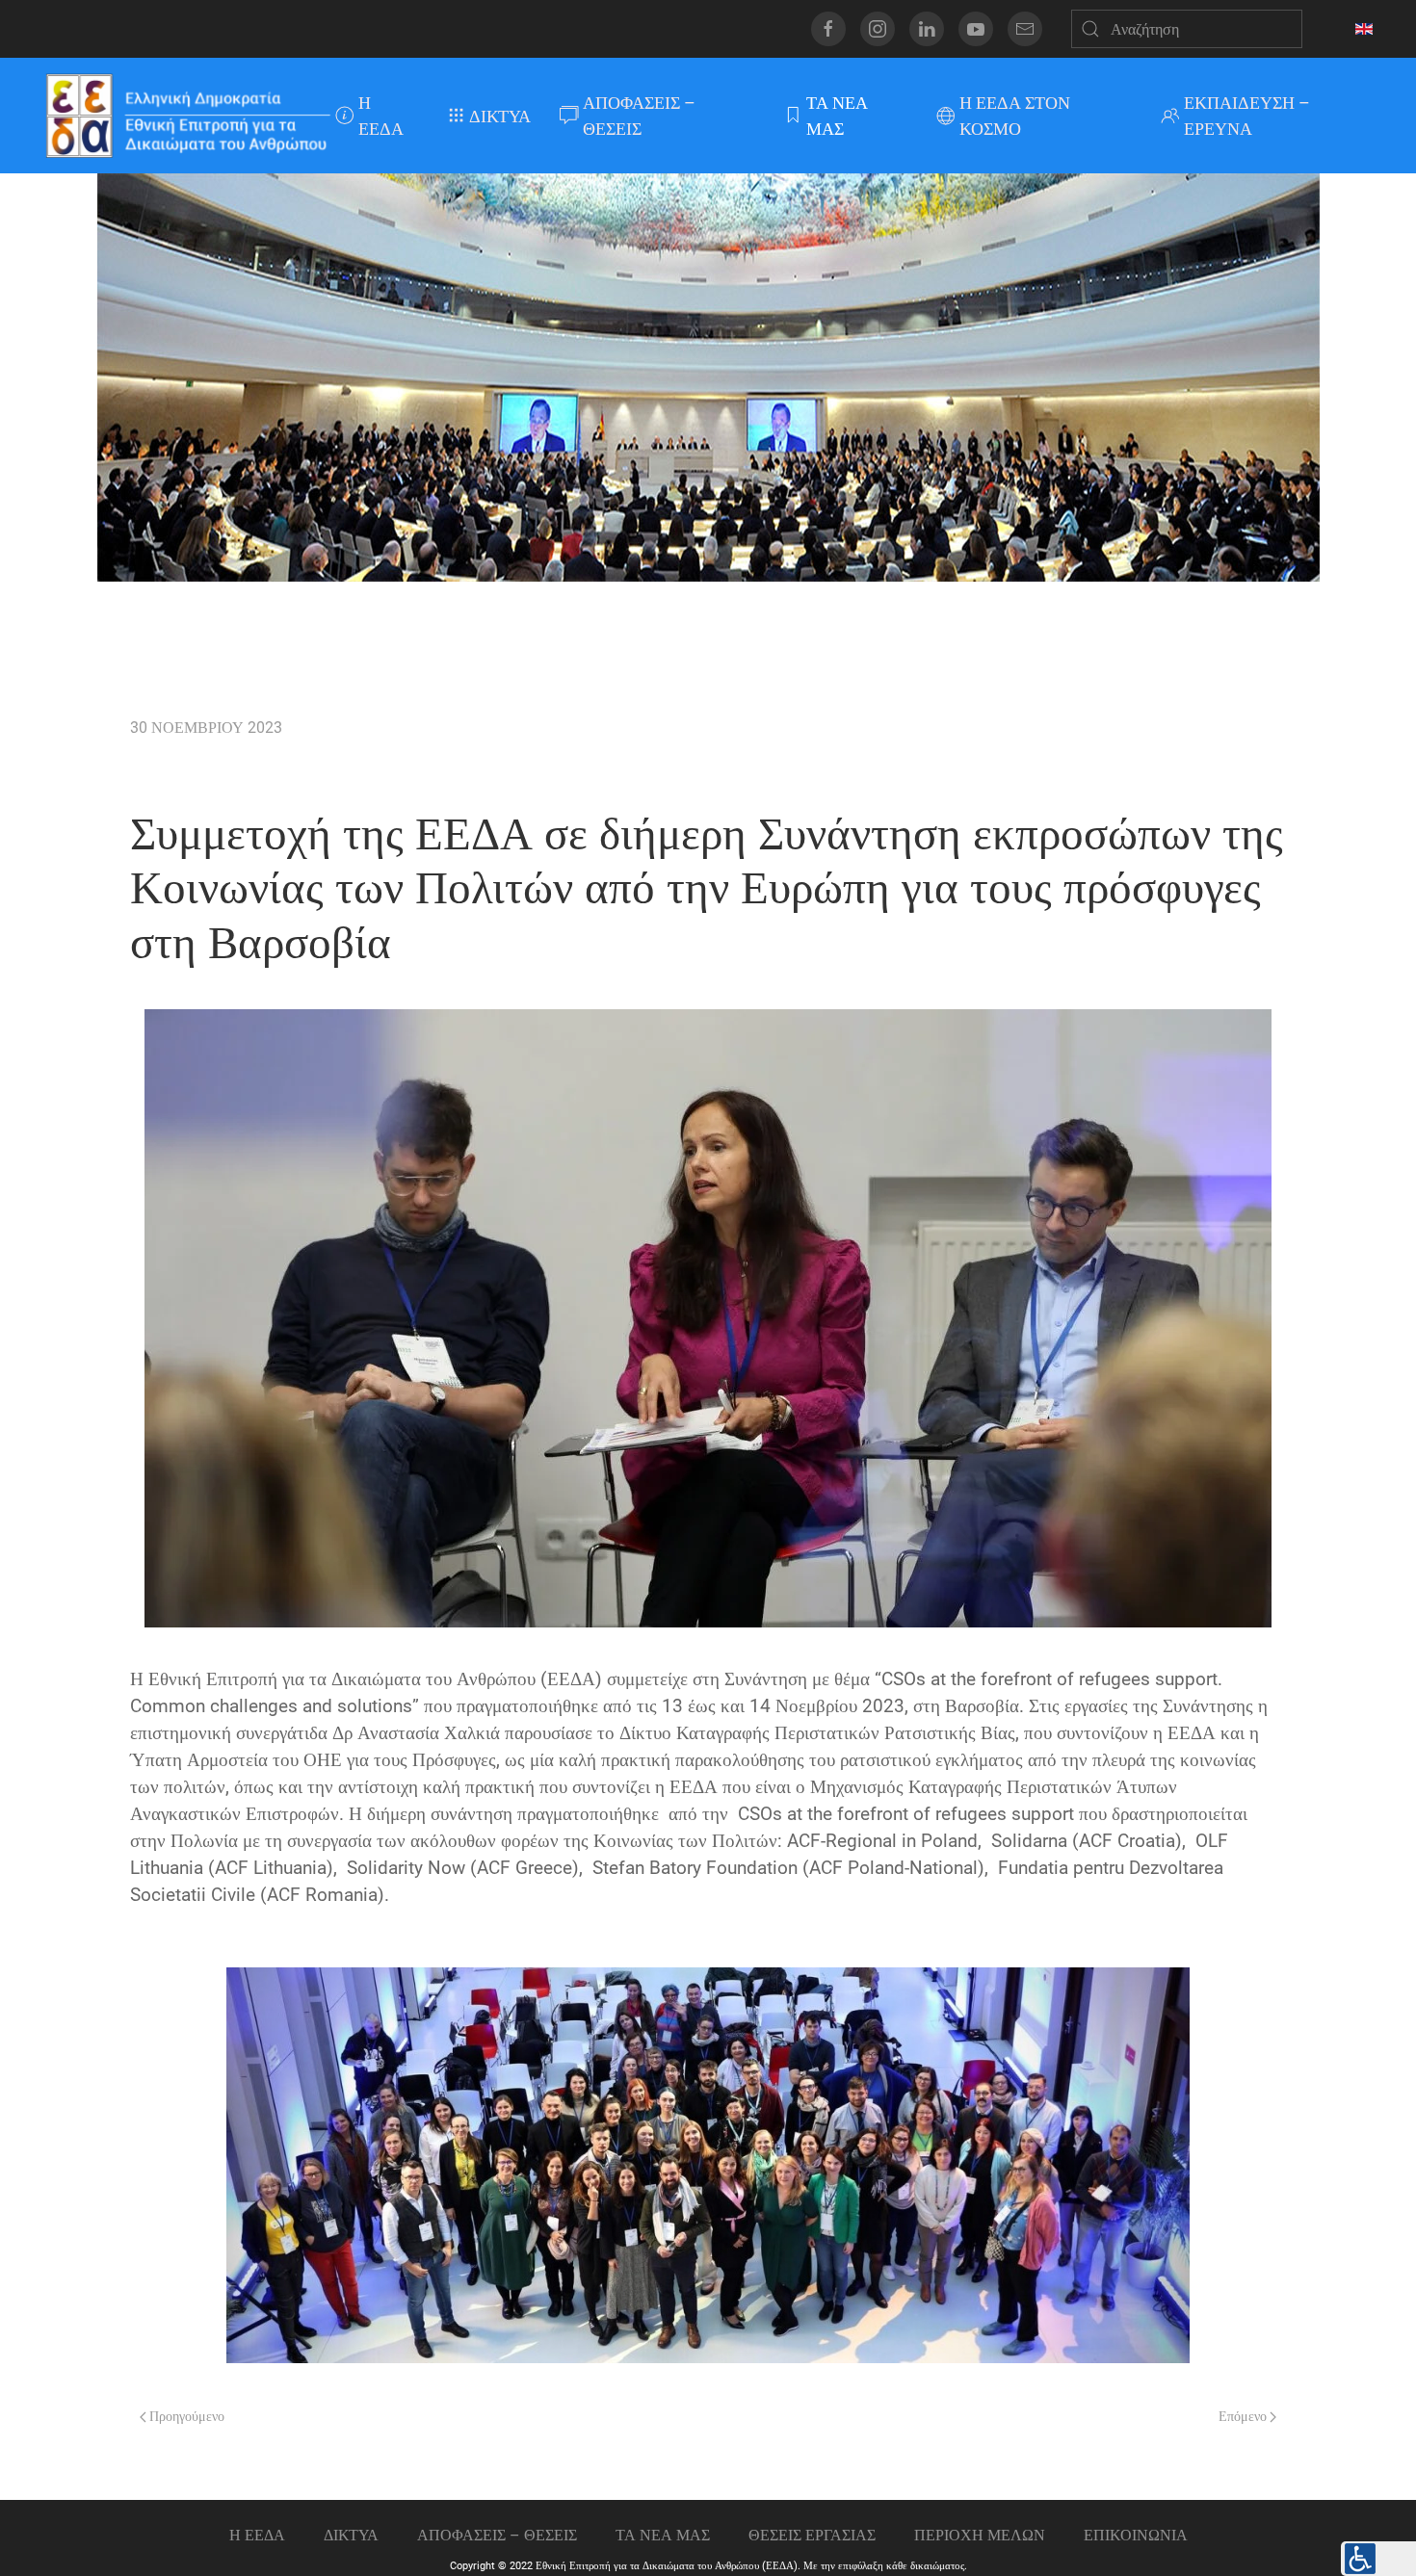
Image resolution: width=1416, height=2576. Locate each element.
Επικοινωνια (1136, 2535)
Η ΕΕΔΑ (381, 116)
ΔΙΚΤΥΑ (500, 116)
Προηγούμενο (185, 2417)
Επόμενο (1244, 2417)
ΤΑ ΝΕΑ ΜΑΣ (837, 116)
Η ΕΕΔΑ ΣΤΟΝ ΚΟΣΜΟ (1015, 116)
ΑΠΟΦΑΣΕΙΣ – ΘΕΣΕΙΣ (639, 116)
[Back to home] (187, 116)
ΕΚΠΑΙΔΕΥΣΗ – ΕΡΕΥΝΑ (1247, 116)
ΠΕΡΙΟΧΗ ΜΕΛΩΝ (980, 2535)
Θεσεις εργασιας (812, 2535)
